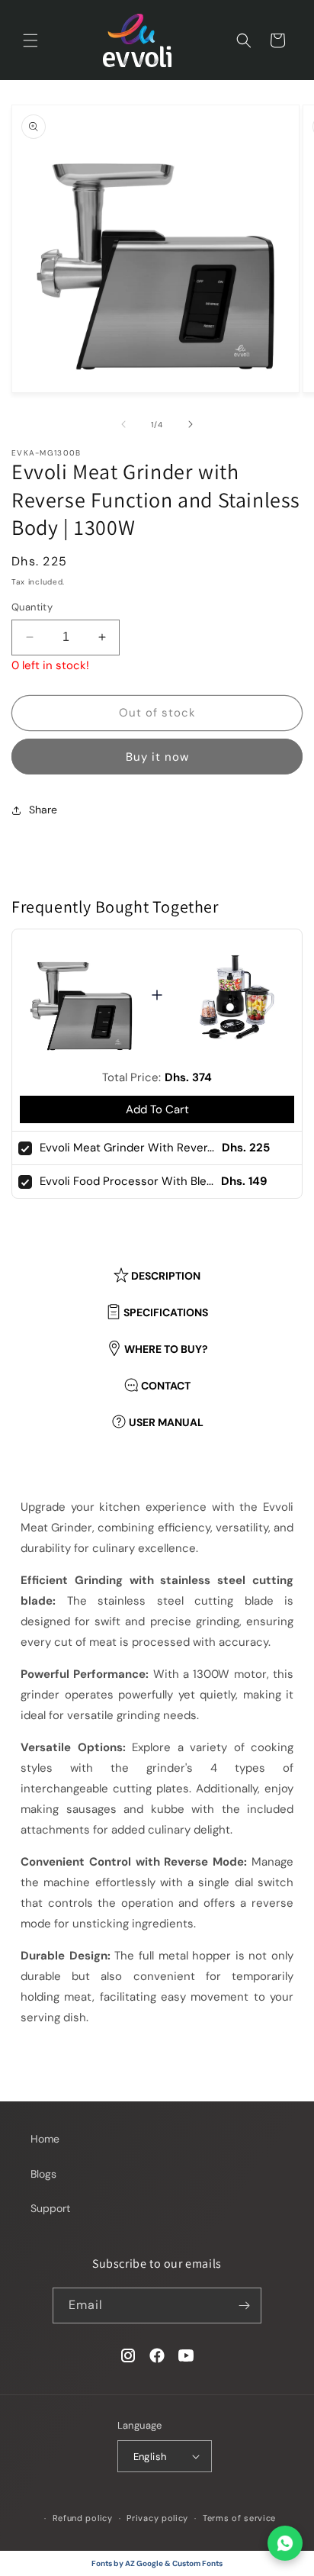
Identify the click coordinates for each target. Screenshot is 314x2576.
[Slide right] (191, 424)
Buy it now (157, 757)
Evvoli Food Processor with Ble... (127, 1181)
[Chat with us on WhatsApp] (285, 2543)
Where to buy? (166, 1349)
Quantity (32, 607)
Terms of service (239, 2518)
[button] (30, 40)
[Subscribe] (244, 2306)
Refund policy (83, 2518)
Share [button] (43, 810)
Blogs (43, 2174)
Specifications (166, 1312)
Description (166, 1276)
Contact (166, 1386)
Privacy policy (157, 2518)
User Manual (166, 1422)
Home (45, 2139)
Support (50, 2208)
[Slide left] (123, 424)
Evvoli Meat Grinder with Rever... (127, 1148)
